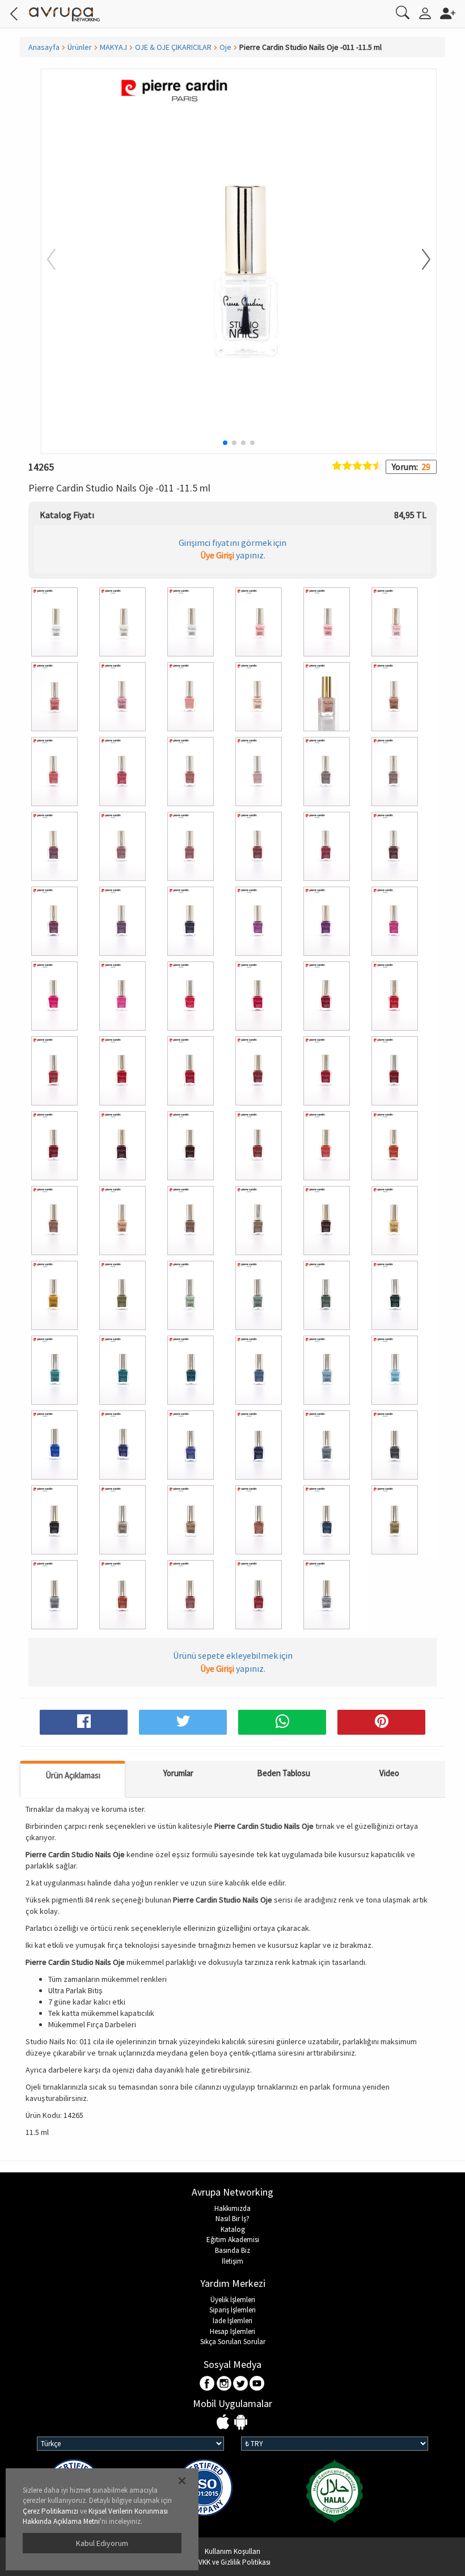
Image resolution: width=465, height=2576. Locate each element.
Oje (225, 47)
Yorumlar (178, 1773)
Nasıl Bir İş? (232, 2219)
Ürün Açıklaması (73, 1775)
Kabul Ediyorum (102, 2543)
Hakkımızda (232, 2208)
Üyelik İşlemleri (233, 2300)
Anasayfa (44, 47)
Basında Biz (232, 2250)
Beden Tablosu (284, 1773)
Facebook (208, 2384)
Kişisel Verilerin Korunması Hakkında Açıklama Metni (95, 2516)
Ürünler (80, 47)
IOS (224, 2423)
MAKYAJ (113, 47)
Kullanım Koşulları (232, 2551)
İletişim (232, 2261)
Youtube (257, 2384)
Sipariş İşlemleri (232, 2310)
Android (241, 2423)
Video (389, 1773)
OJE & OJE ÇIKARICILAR (173, 47)
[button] (419, 260)
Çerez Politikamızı (50, 2511)
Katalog (233, 2229)
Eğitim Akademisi (233, 2240)
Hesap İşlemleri (232, 2331)
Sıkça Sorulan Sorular (233, 2342)
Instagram (224, 2384)
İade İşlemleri (232, 2321)
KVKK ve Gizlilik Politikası (232, 2562)
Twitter (241, 2384)
